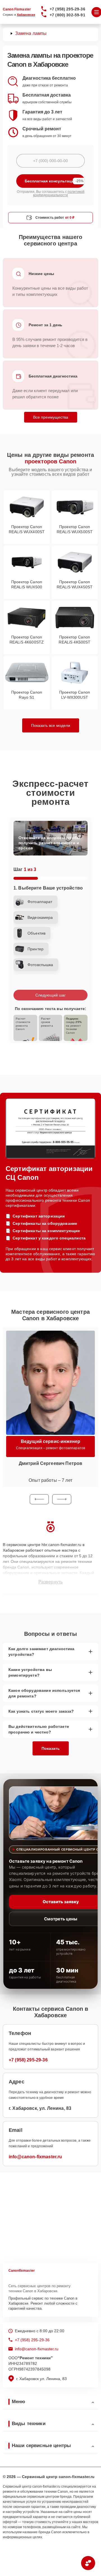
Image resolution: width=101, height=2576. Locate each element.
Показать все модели (51, 725)
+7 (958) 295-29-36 (67, 9)
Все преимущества (51, 417)
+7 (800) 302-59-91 (67, 15)
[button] (39, 1499)
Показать (51, 1748)
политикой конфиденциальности (59, 193)
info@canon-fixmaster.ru (35, 2157)
